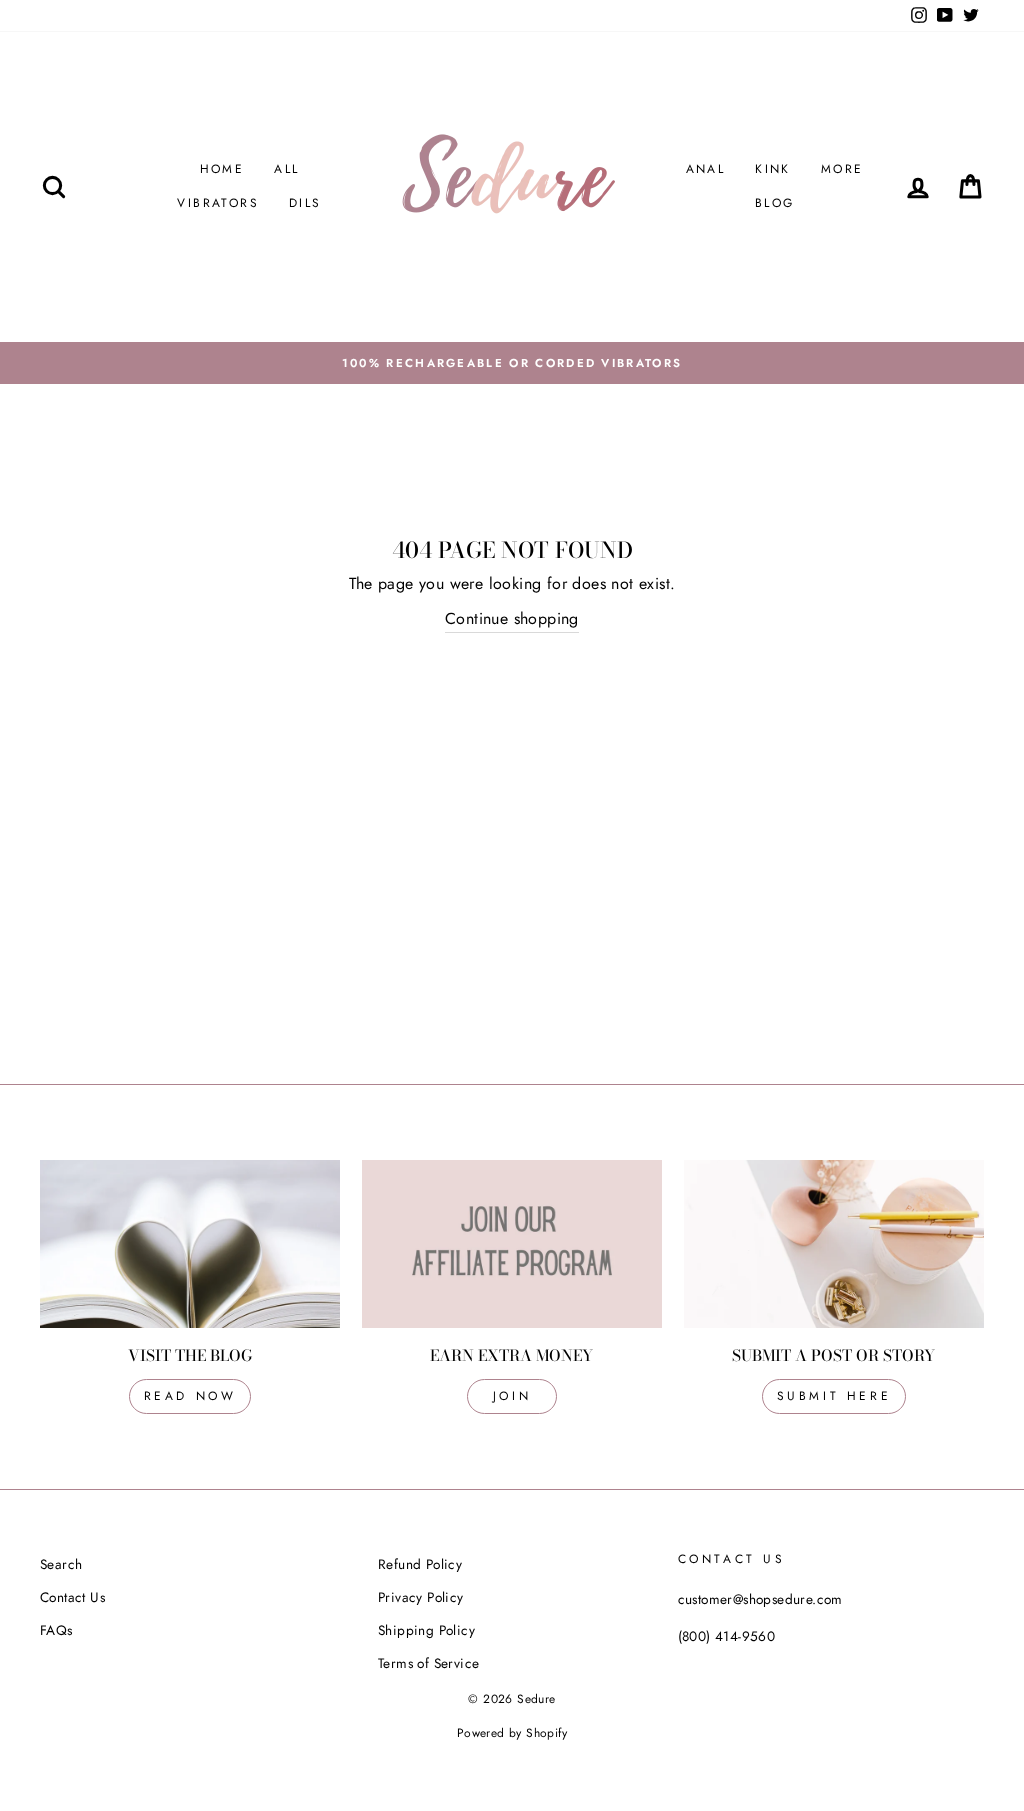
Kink (773, 169)
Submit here (834, 1396)
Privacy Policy (421, 1597)
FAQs (56, 1630)
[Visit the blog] (190, 1244)
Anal (706, 169)
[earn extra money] (512, 1244)
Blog (775, 203)
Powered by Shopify (512, 1733)
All (286, 169)
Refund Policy (420, 1564)
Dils (305, 203)
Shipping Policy (426, 1630)
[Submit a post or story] (834, 1244)
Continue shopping (512, 618)
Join (512, 1396)
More (842, 169)
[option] (512, 363)
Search (61, 1564)
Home (222, 169)
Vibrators (218, 203)
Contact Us (72, 1597)
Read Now (190, 1396)
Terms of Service (428, 1663)
